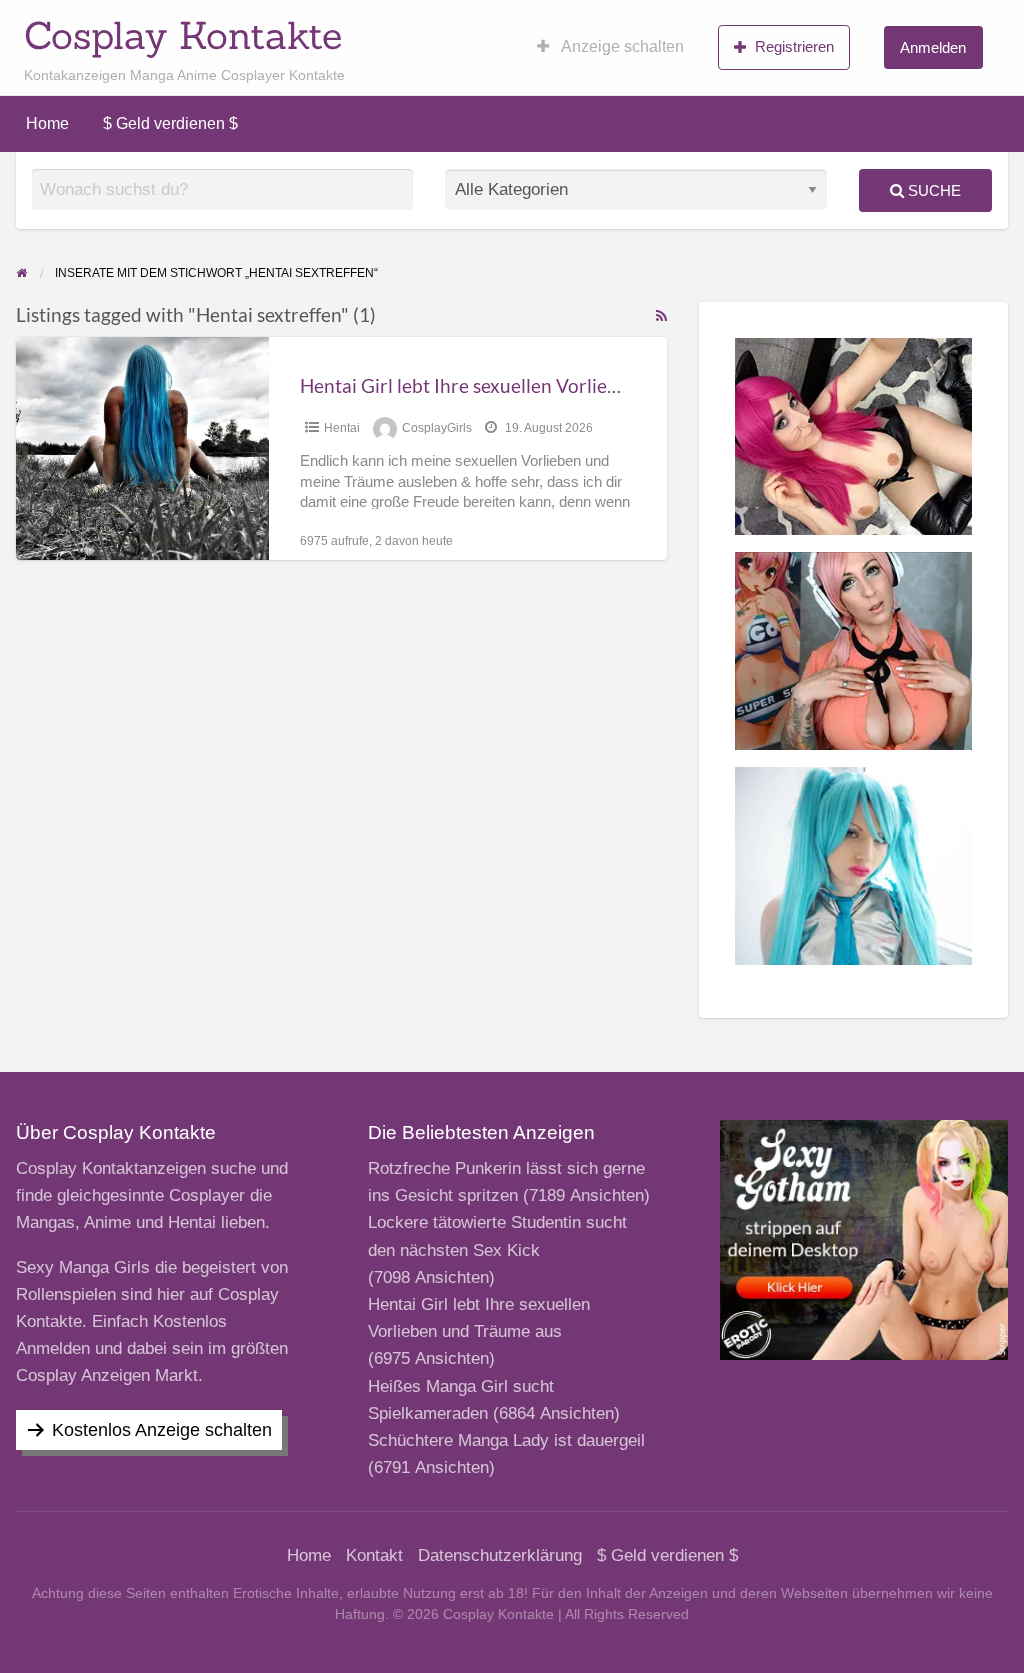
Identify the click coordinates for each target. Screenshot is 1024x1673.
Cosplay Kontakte (183, 35)
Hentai (342, 428)
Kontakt (374, 1555)
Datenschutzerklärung (500, 1555)
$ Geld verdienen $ (170, 123)
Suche (932, 190)
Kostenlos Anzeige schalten (162, 1430)
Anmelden (933, 47)
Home (47, 123)
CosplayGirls (437, 428)
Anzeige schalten (621, 46)
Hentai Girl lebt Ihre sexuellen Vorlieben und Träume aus (538, 385)
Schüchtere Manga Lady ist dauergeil (506, 1440)
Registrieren (794, 46)
